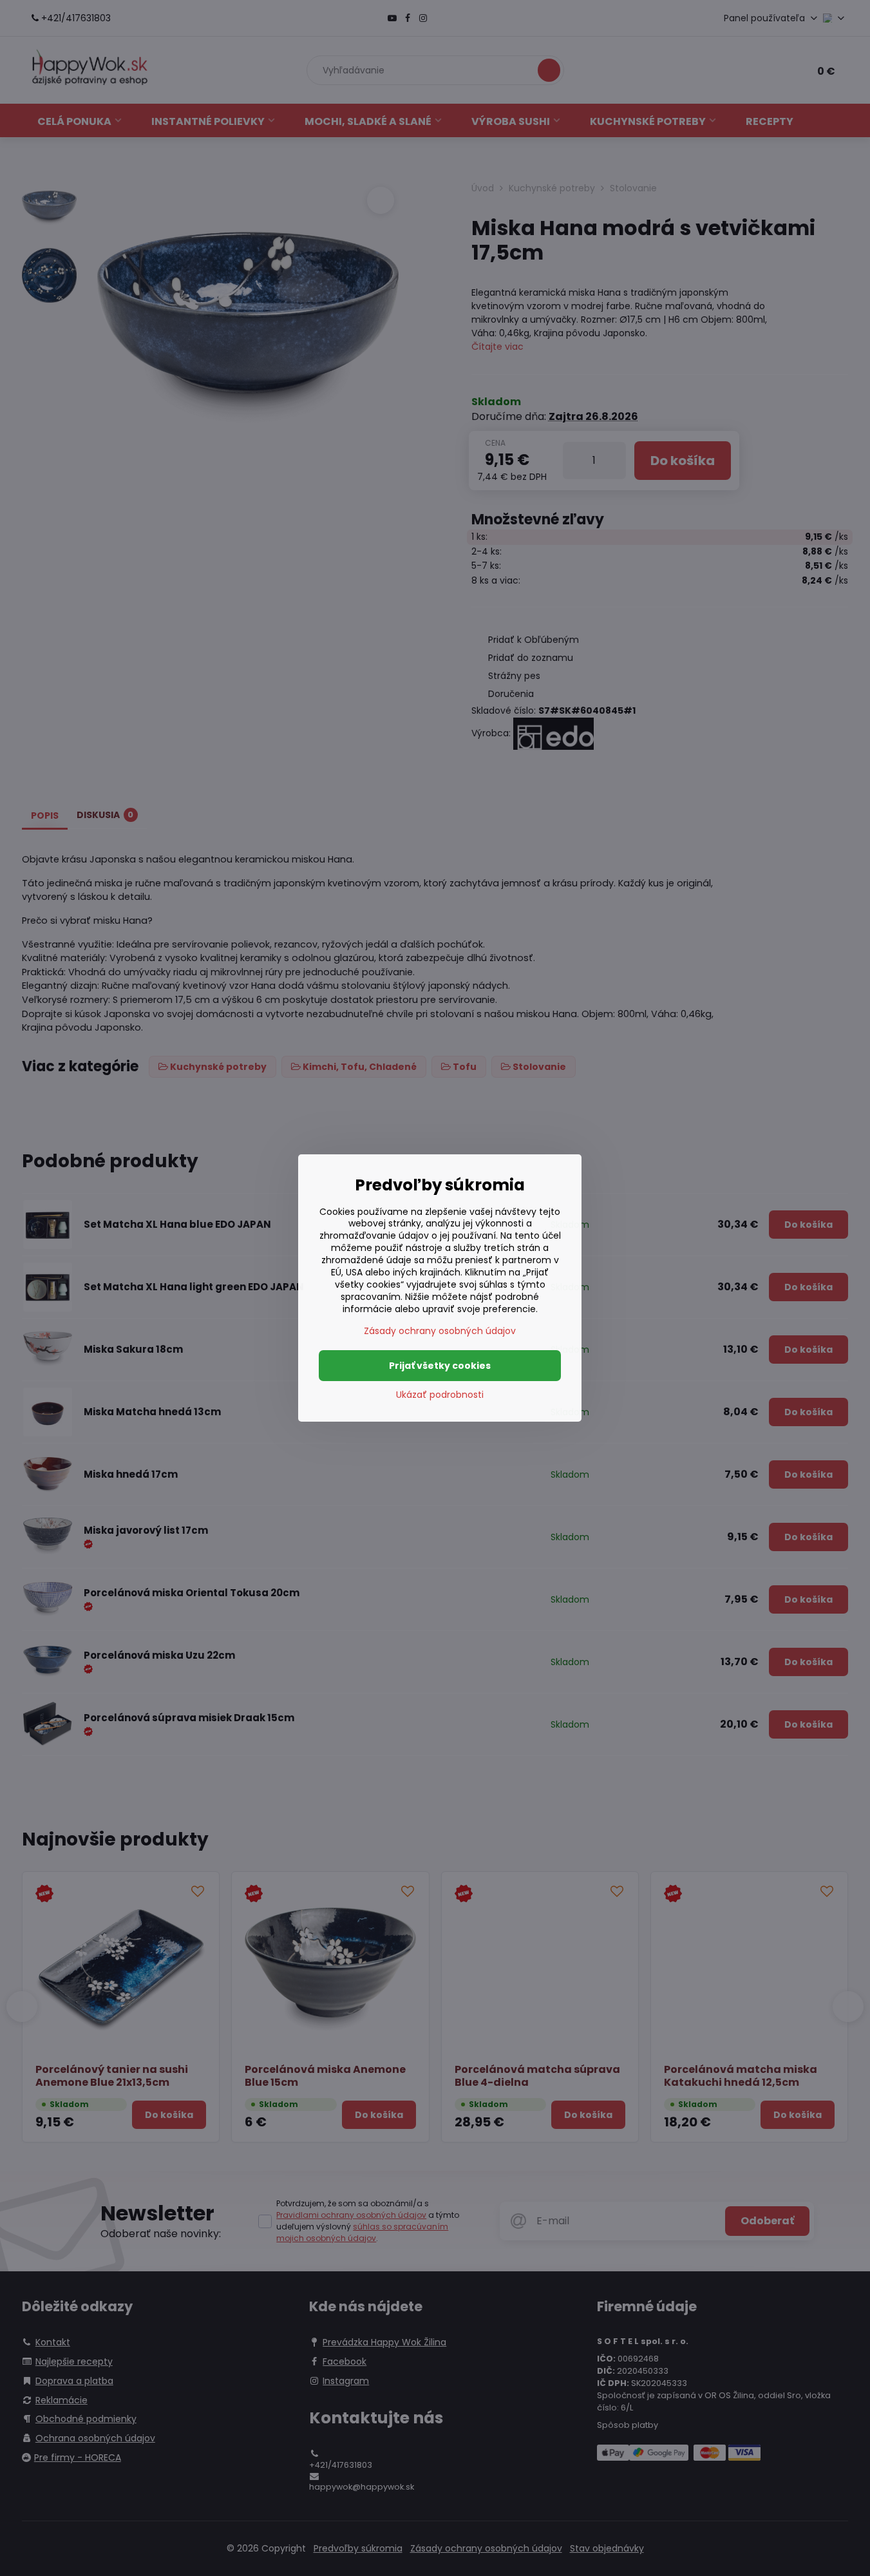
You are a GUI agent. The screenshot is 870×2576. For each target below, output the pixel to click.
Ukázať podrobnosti (440, 1395)
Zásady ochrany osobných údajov (440, 1331)
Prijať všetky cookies (440, 1366)
